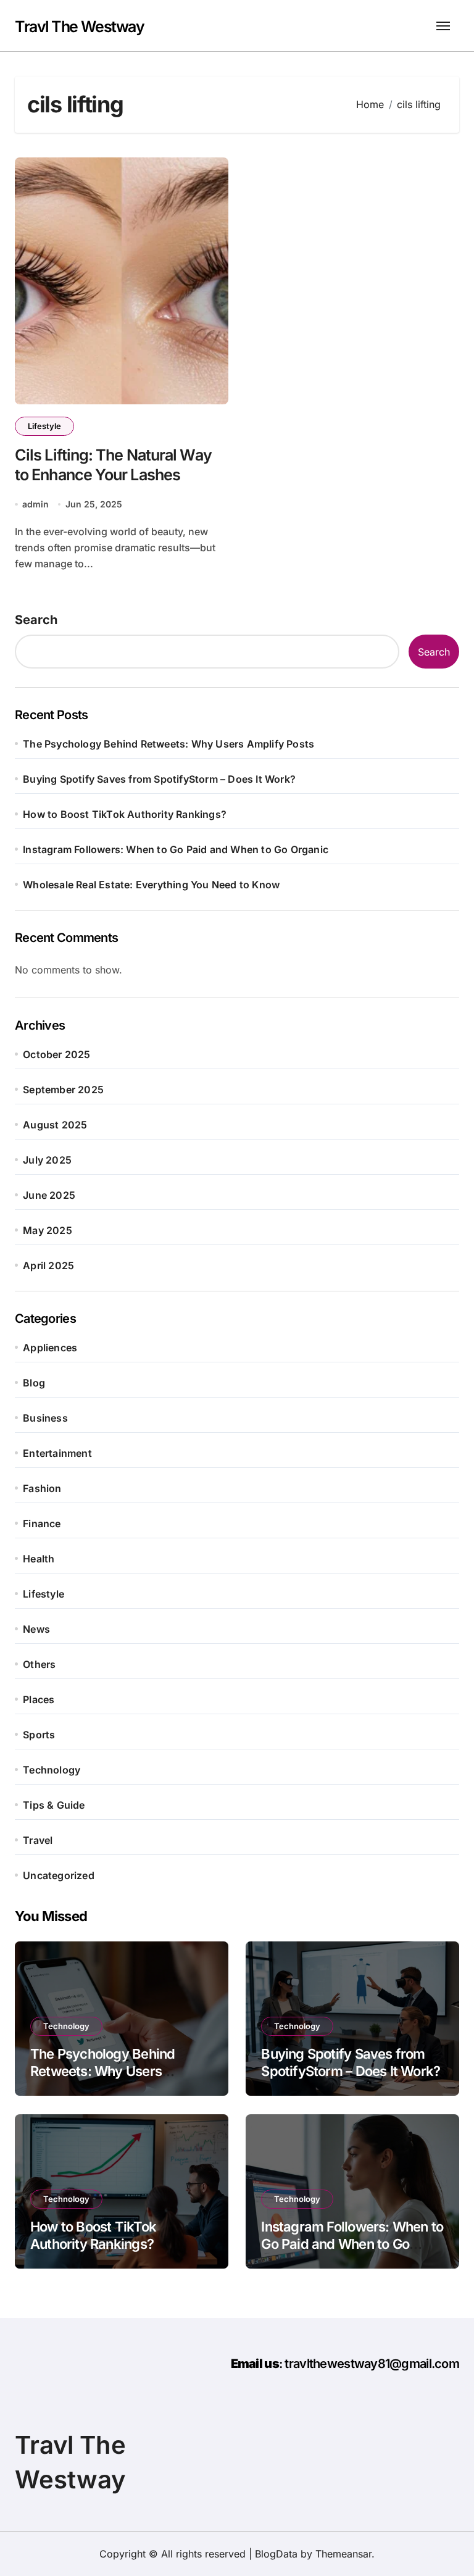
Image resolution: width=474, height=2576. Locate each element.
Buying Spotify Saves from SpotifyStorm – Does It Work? (159, 779)
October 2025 (56, 1054)
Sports (39, 1735)
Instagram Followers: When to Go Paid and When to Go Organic (176, 849)
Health (39, 1559)
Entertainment (57, 1453)
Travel (38, 1840)
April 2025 (48, 1265)
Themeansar (343, 2554)
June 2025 (49, 1195)
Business (45, 1418)
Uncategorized (59, 1875)
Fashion (42, 1488)
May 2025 (48, 1230)
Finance (42, 1524)
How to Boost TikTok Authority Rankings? (125, 814)
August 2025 (55, 1125)
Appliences (50, 1348)
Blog (34, 1383)
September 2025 (63, 1090)
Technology (52, 1770)
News (36, 1629)
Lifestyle (44, 426)
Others (39, 1664)
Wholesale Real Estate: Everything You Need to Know (151, 885)
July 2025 (47, 1160)
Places (39, 1699)
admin (35, 504)
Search (36, 620)
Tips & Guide (54, 1805)
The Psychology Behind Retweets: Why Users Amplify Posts (168, 744)
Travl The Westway (80, 27)
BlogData (276, 2554)
